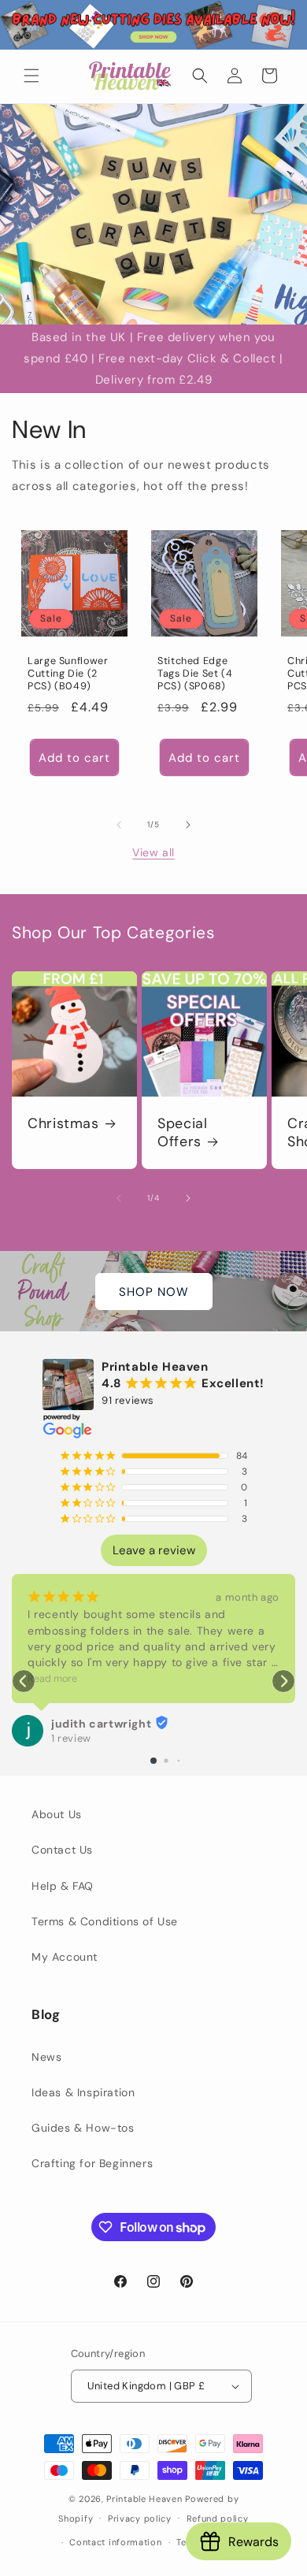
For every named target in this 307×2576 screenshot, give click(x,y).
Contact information (115, 2542)
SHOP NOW (154, 1291)
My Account (65, 1957)
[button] (31, 76)
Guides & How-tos (83, 2128)
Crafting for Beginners (92, 2163)
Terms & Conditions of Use (105, 1921)
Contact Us (62, 1850)
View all (153, 852)
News (46, 2057)
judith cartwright (101, 1724)
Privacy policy (140, 2518)
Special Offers (182, 1133)
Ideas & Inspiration (83, 2092)
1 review (71, 1738)
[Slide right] (188, 825)
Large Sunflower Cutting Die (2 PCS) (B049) (68, 674)
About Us (57, 1814)
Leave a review (154, 1550)
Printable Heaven (144, 2499)
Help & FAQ (63, 1886)
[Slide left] (119, 825)
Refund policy (218, 2518)
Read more (52, 1679)
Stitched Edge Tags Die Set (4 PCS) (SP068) (195, 674)
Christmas (63, 1124)
